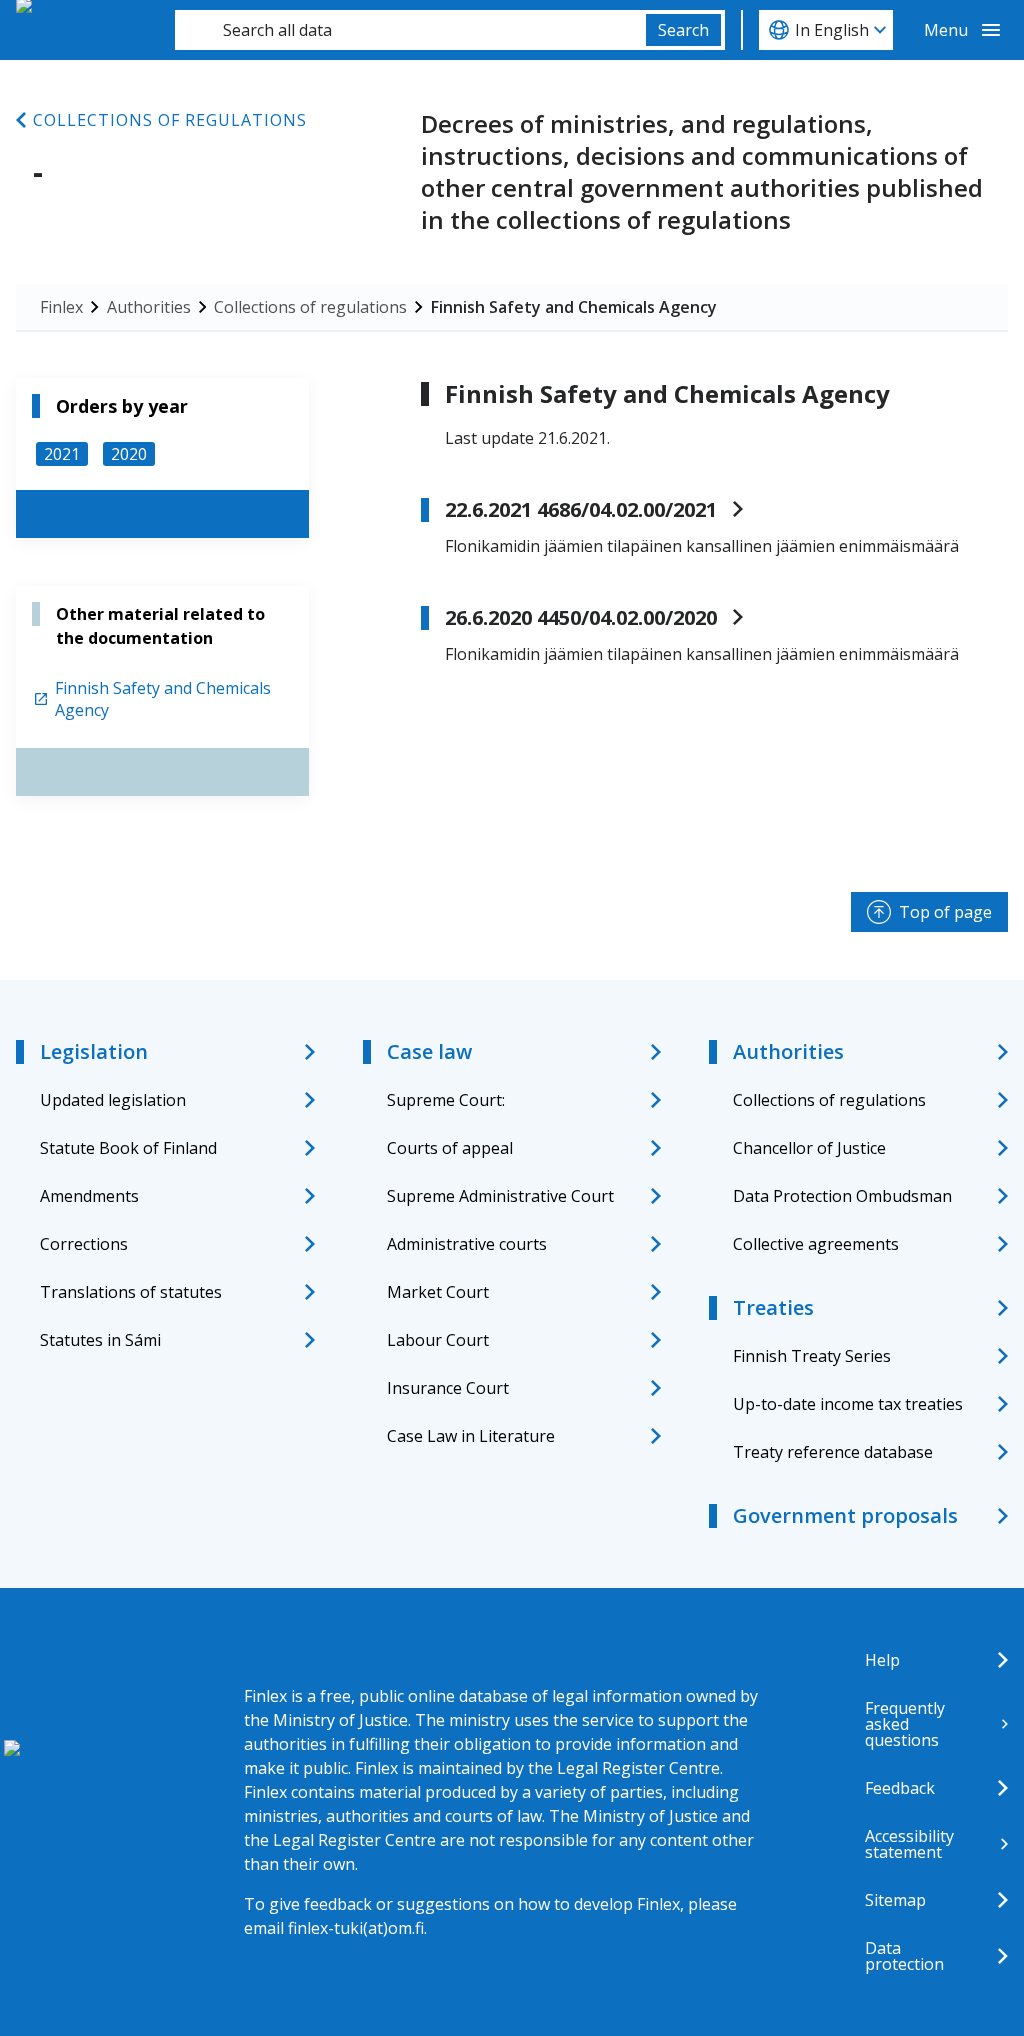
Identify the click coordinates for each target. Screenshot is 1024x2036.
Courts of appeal (450, 1148)
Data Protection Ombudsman (842, 1196)
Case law (429, 1051)
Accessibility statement (909, 1844)
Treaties (773, 1307)
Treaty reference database (833, 1452)
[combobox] (410, 30)
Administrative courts (467, 1244)
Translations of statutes (131, 1292)
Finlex (61, 307)
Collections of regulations (170, 120)
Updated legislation (113, 1100)
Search (683, 30)
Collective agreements (816, 1244)
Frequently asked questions (905, 1724)
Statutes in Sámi (100, 1340)
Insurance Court (448, 1388)
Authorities (149, 307)
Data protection (904, 1956)
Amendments (89, 1196)
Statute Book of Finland (128, 1148)
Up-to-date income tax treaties (848, 1404)
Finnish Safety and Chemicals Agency (574, 307)
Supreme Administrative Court (500, 1196)
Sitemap (895, 1900)
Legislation (94, 1051)
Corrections (84, 1244)
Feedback (900, 1788)
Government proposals (845, 1515)
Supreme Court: (446, 1100)
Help (882, 1660)
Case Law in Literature (471, 1436)
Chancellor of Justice (809, 1148)
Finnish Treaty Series (812, 1356)
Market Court (438, 1292)
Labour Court (438, 1340)
